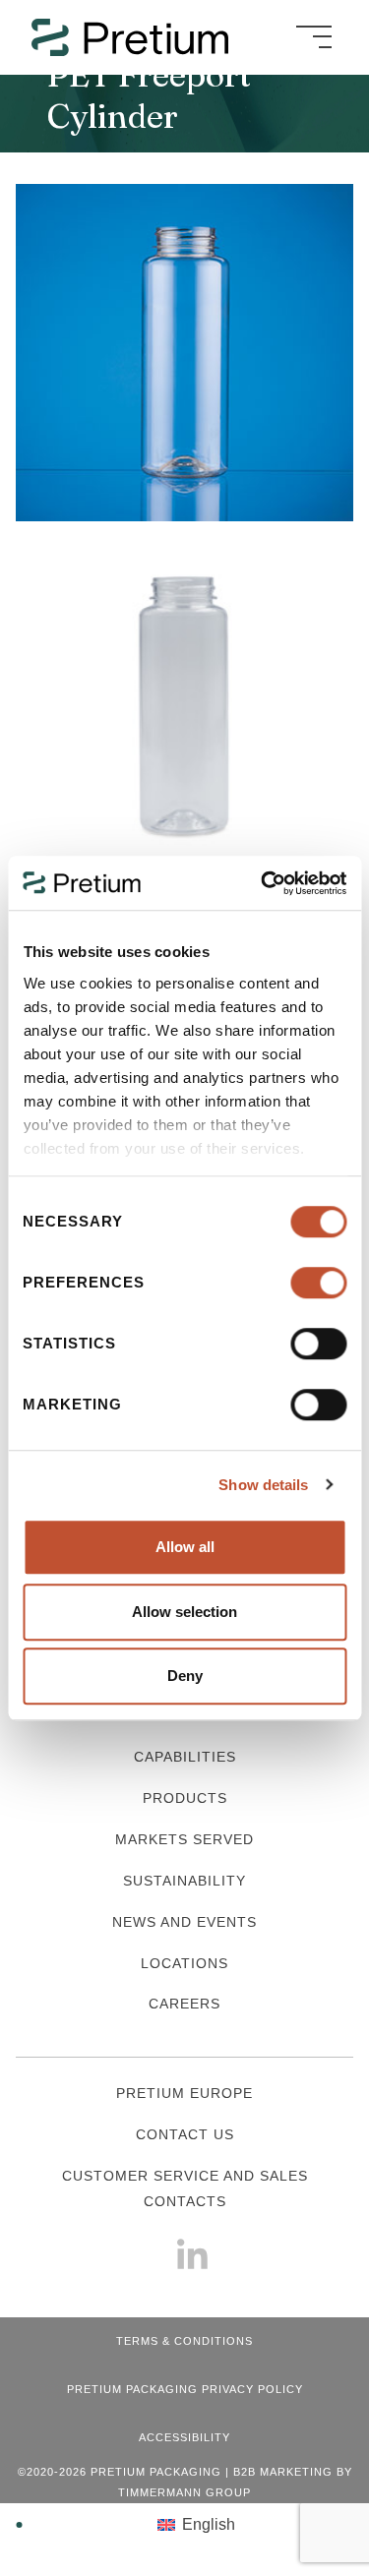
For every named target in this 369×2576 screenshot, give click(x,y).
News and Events (184, 1922)
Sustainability (184, 1881)
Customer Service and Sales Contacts (185, 2188)
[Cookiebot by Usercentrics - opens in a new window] (263, 883)
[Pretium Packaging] (146, 37)
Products (185, 1798)
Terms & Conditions (184, 2341)
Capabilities (185, 1757)
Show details (263, 1485)
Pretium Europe (184, 2093)
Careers (184, 2004)
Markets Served (184, 1839)
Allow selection (184, 1612)
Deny (185, 1676)
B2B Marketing (283, 2472)
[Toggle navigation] (314, 37)
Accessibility (184, 2437)
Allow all (185, 1547)
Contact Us (185, 2134)
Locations (184, 1963)
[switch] (318, 1283)
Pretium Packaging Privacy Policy (185, 2389)
